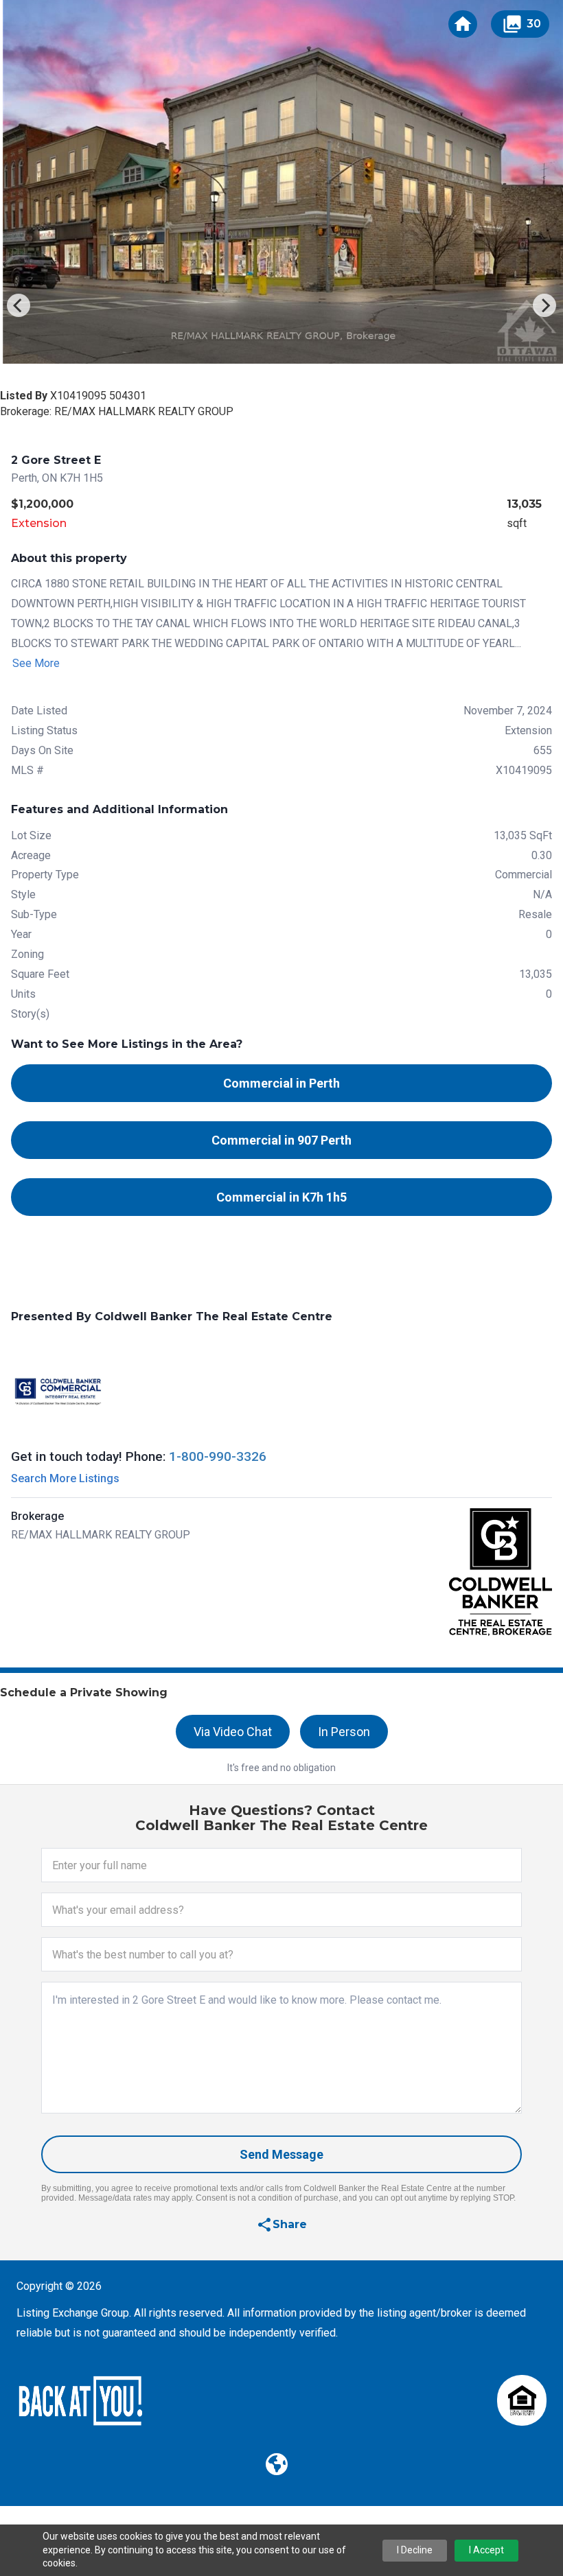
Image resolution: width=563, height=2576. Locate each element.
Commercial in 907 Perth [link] (281, 1140)
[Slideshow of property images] (281, 182)
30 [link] (521, 24)
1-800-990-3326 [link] (218, 1456)
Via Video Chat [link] (233, 1732)
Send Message (281, 2154)
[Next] (544, 305)
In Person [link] (344, 1732)
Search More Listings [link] (65, 1478)
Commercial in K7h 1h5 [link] (281, 1197)
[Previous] (19, 305)
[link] (463, 24)
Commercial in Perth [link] (281, 1083)
